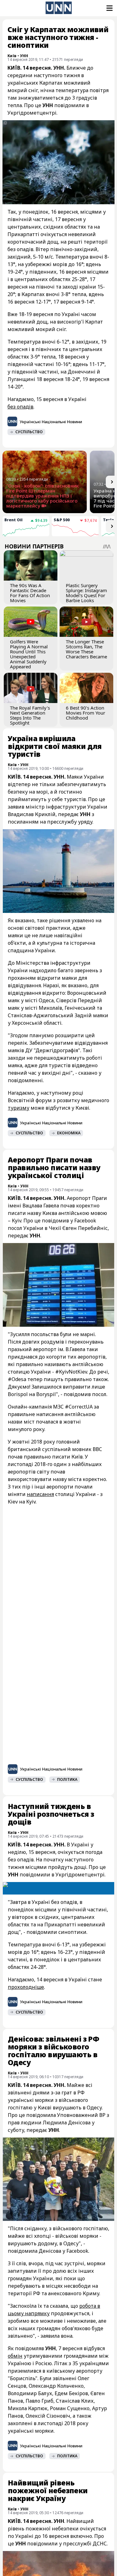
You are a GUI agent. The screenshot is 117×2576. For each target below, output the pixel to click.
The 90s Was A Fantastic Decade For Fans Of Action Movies (30, 593)
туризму (19, 1108)
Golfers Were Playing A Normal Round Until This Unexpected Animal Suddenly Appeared (29, 654)
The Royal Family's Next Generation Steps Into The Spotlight (30, 715)
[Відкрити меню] (109, 8)
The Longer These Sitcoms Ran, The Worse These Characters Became (86, 649)
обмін (15, 2356)
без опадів (20, 407)
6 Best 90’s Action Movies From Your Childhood (85, 713)
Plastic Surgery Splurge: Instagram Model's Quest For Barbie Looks (86, 593)
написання (40, 1494)
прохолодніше (26, 1987)
